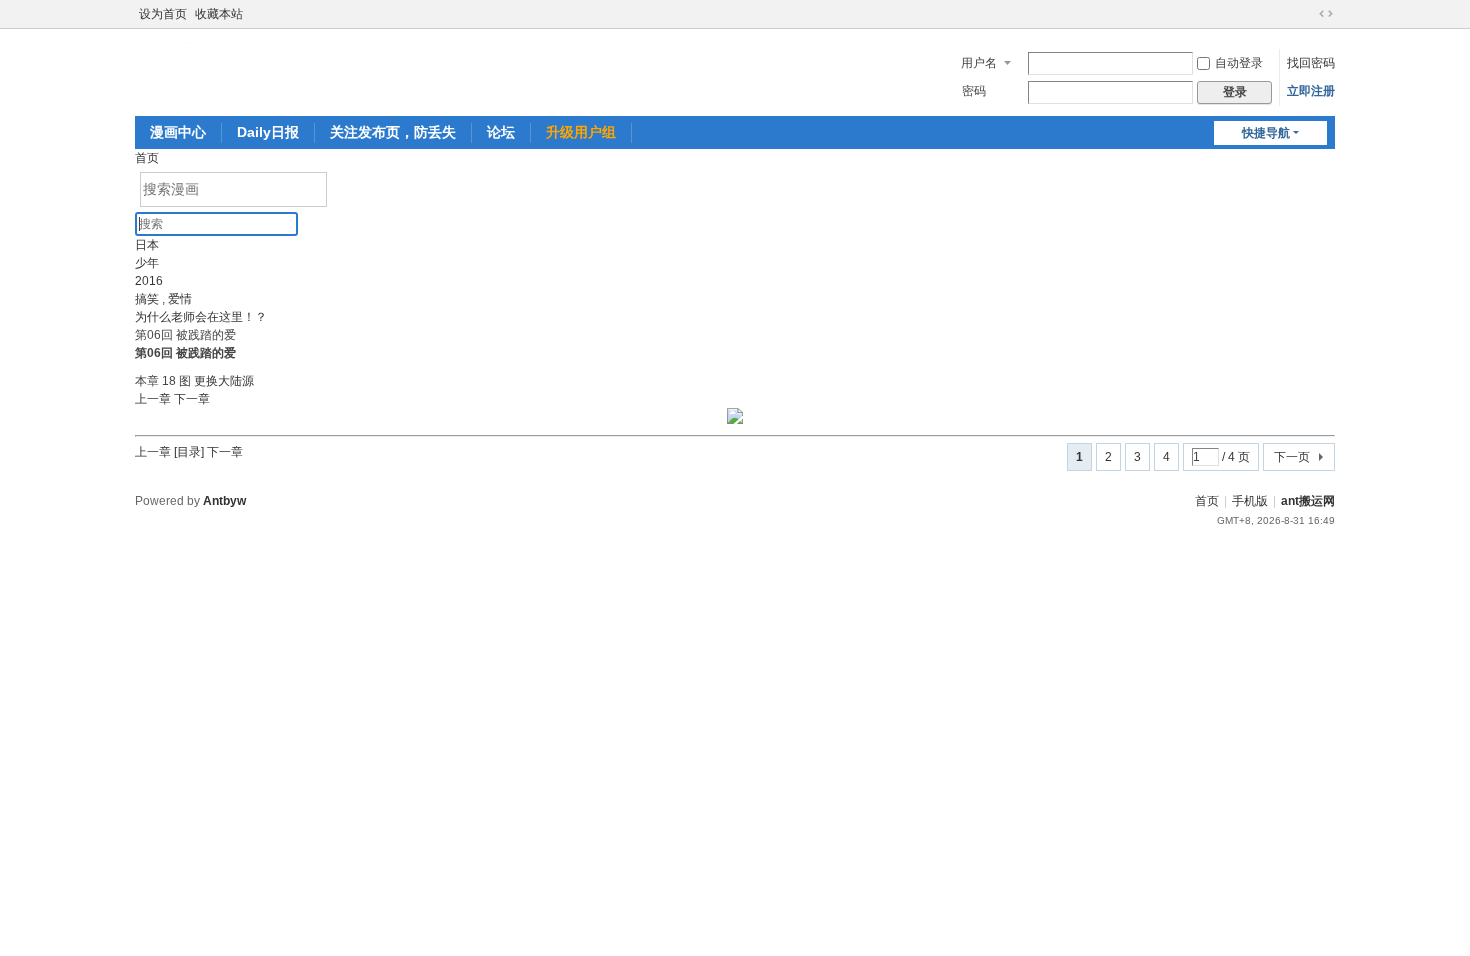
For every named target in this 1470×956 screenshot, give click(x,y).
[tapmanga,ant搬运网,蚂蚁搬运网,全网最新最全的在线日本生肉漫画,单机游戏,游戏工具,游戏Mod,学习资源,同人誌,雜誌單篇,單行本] (199, 50)
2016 (149, 281)
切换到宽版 (1326, 14)
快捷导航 (1266, 133)
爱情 (180, 299)
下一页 (1292, 457)
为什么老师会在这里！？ (201, 317)
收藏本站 (219, 14)
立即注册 (1311, 91)
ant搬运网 (1308, 501)
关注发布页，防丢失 (393, 132)
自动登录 (1239, 63)
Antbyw (224, 501)
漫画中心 (178, 132)
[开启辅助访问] (1307, 14)
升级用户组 (581, 132)
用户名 (979, 63)
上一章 (154, 399)
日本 (147, 245)
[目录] (189, 452)
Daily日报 (268, 132)
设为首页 (163, 14)
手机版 (1250, 501)
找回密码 (1311, 63)
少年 (147, 263)
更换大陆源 (224, 381)
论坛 (501, 132)
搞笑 (147, 299)
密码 (974, 91)
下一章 (192, 399)
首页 (147, 158)
